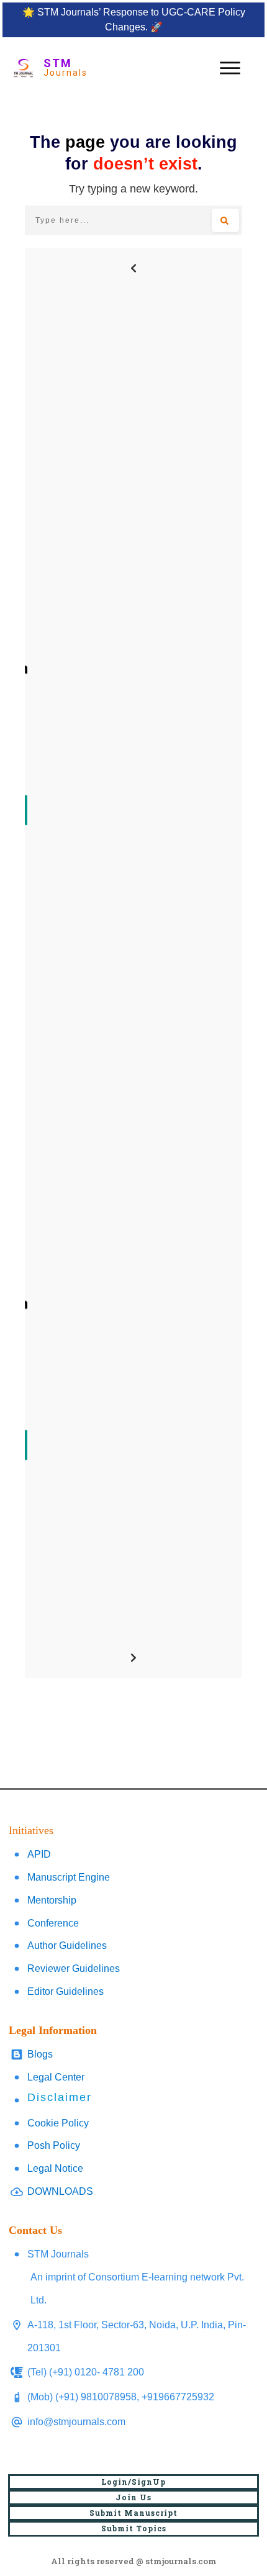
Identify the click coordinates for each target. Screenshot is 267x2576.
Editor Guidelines (66, 1991)
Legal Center (56, 2077)
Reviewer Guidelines (74, 1968)
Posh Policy (54, 2145)
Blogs (40, 2054)
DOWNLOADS (60, 2191)
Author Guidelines (67, 1946)
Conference (53, 1923)
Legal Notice (55, 2168)
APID (39, 1854)
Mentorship (52, 1900)
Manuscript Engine (69, 1877)
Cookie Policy (58, 2123)
